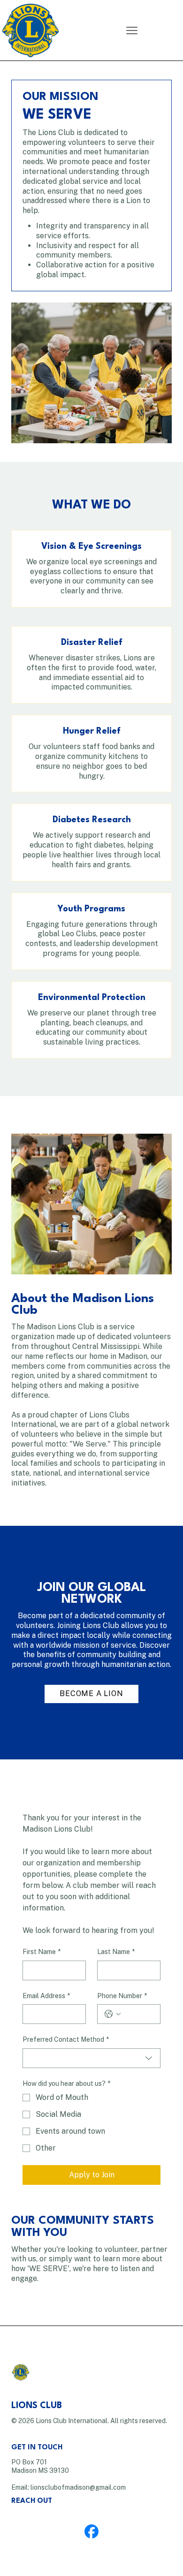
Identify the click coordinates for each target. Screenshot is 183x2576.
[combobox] (91, 2058)
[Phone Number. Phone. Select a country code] (113, 2014)
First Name (42, 1952)
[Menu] (132, 30)
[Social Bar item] (91, 2531)
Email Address (46, 1996)
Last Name (116, 1952)
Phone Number (122, 1996)
